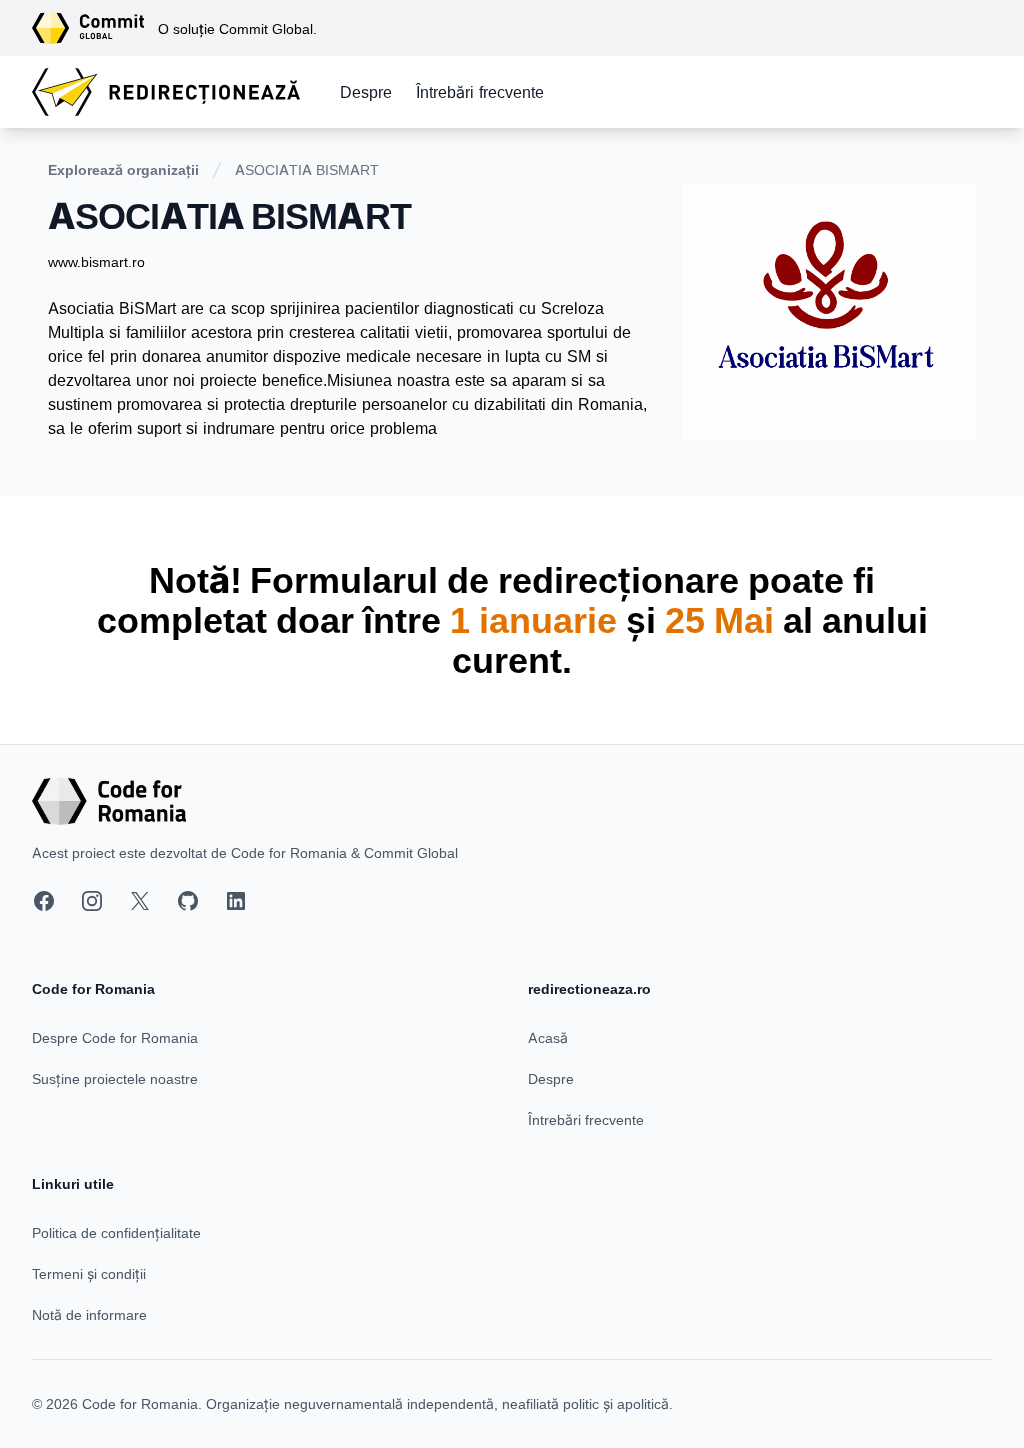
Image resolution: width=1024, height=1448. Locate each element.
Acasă (548, 1037)
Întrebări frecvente (480, 92)
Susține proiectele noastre (115, 1078)
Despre (366, 92)
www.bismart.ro (96, 261)
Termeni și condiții (89, 1273)
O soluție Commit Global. (237, 28)
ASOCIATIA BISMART (307, 169)
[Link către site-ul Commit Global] (95, 28)
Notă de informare (89, 1314)
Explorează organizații (123, 169)
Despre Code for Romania (115, 1037)
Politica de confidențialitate (116, 1232)
